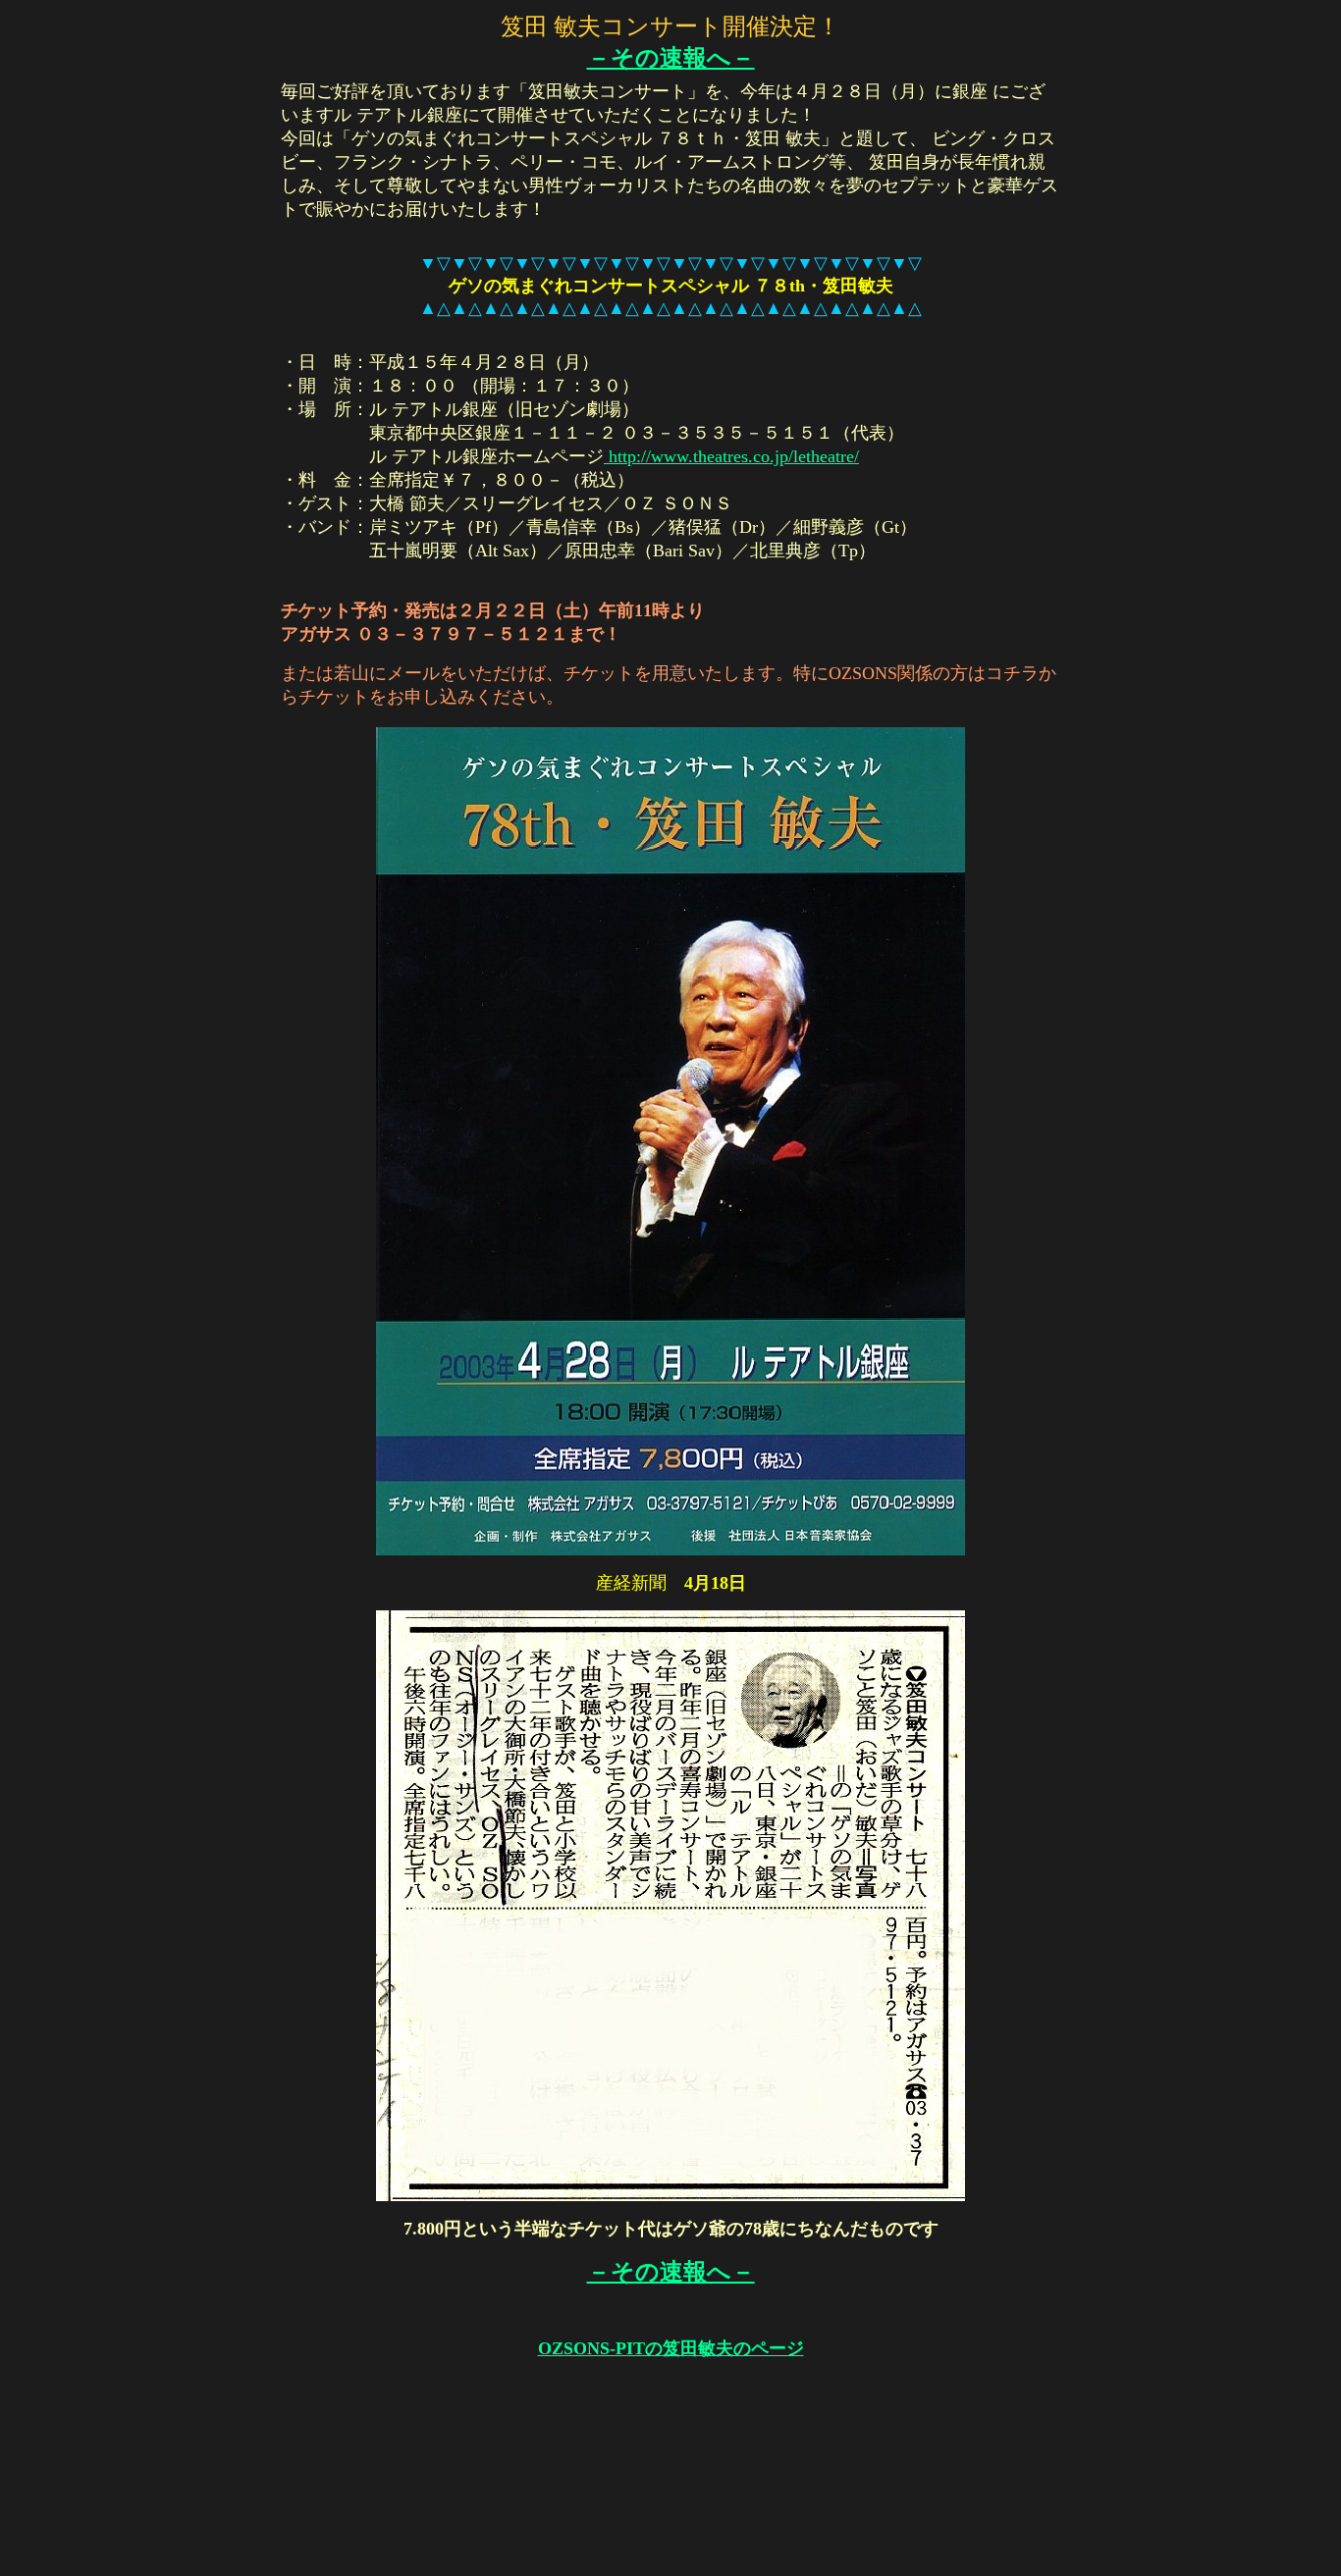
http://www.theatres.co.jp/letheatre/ (731, 456)
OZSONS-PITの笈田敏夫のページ (671, 2348)
